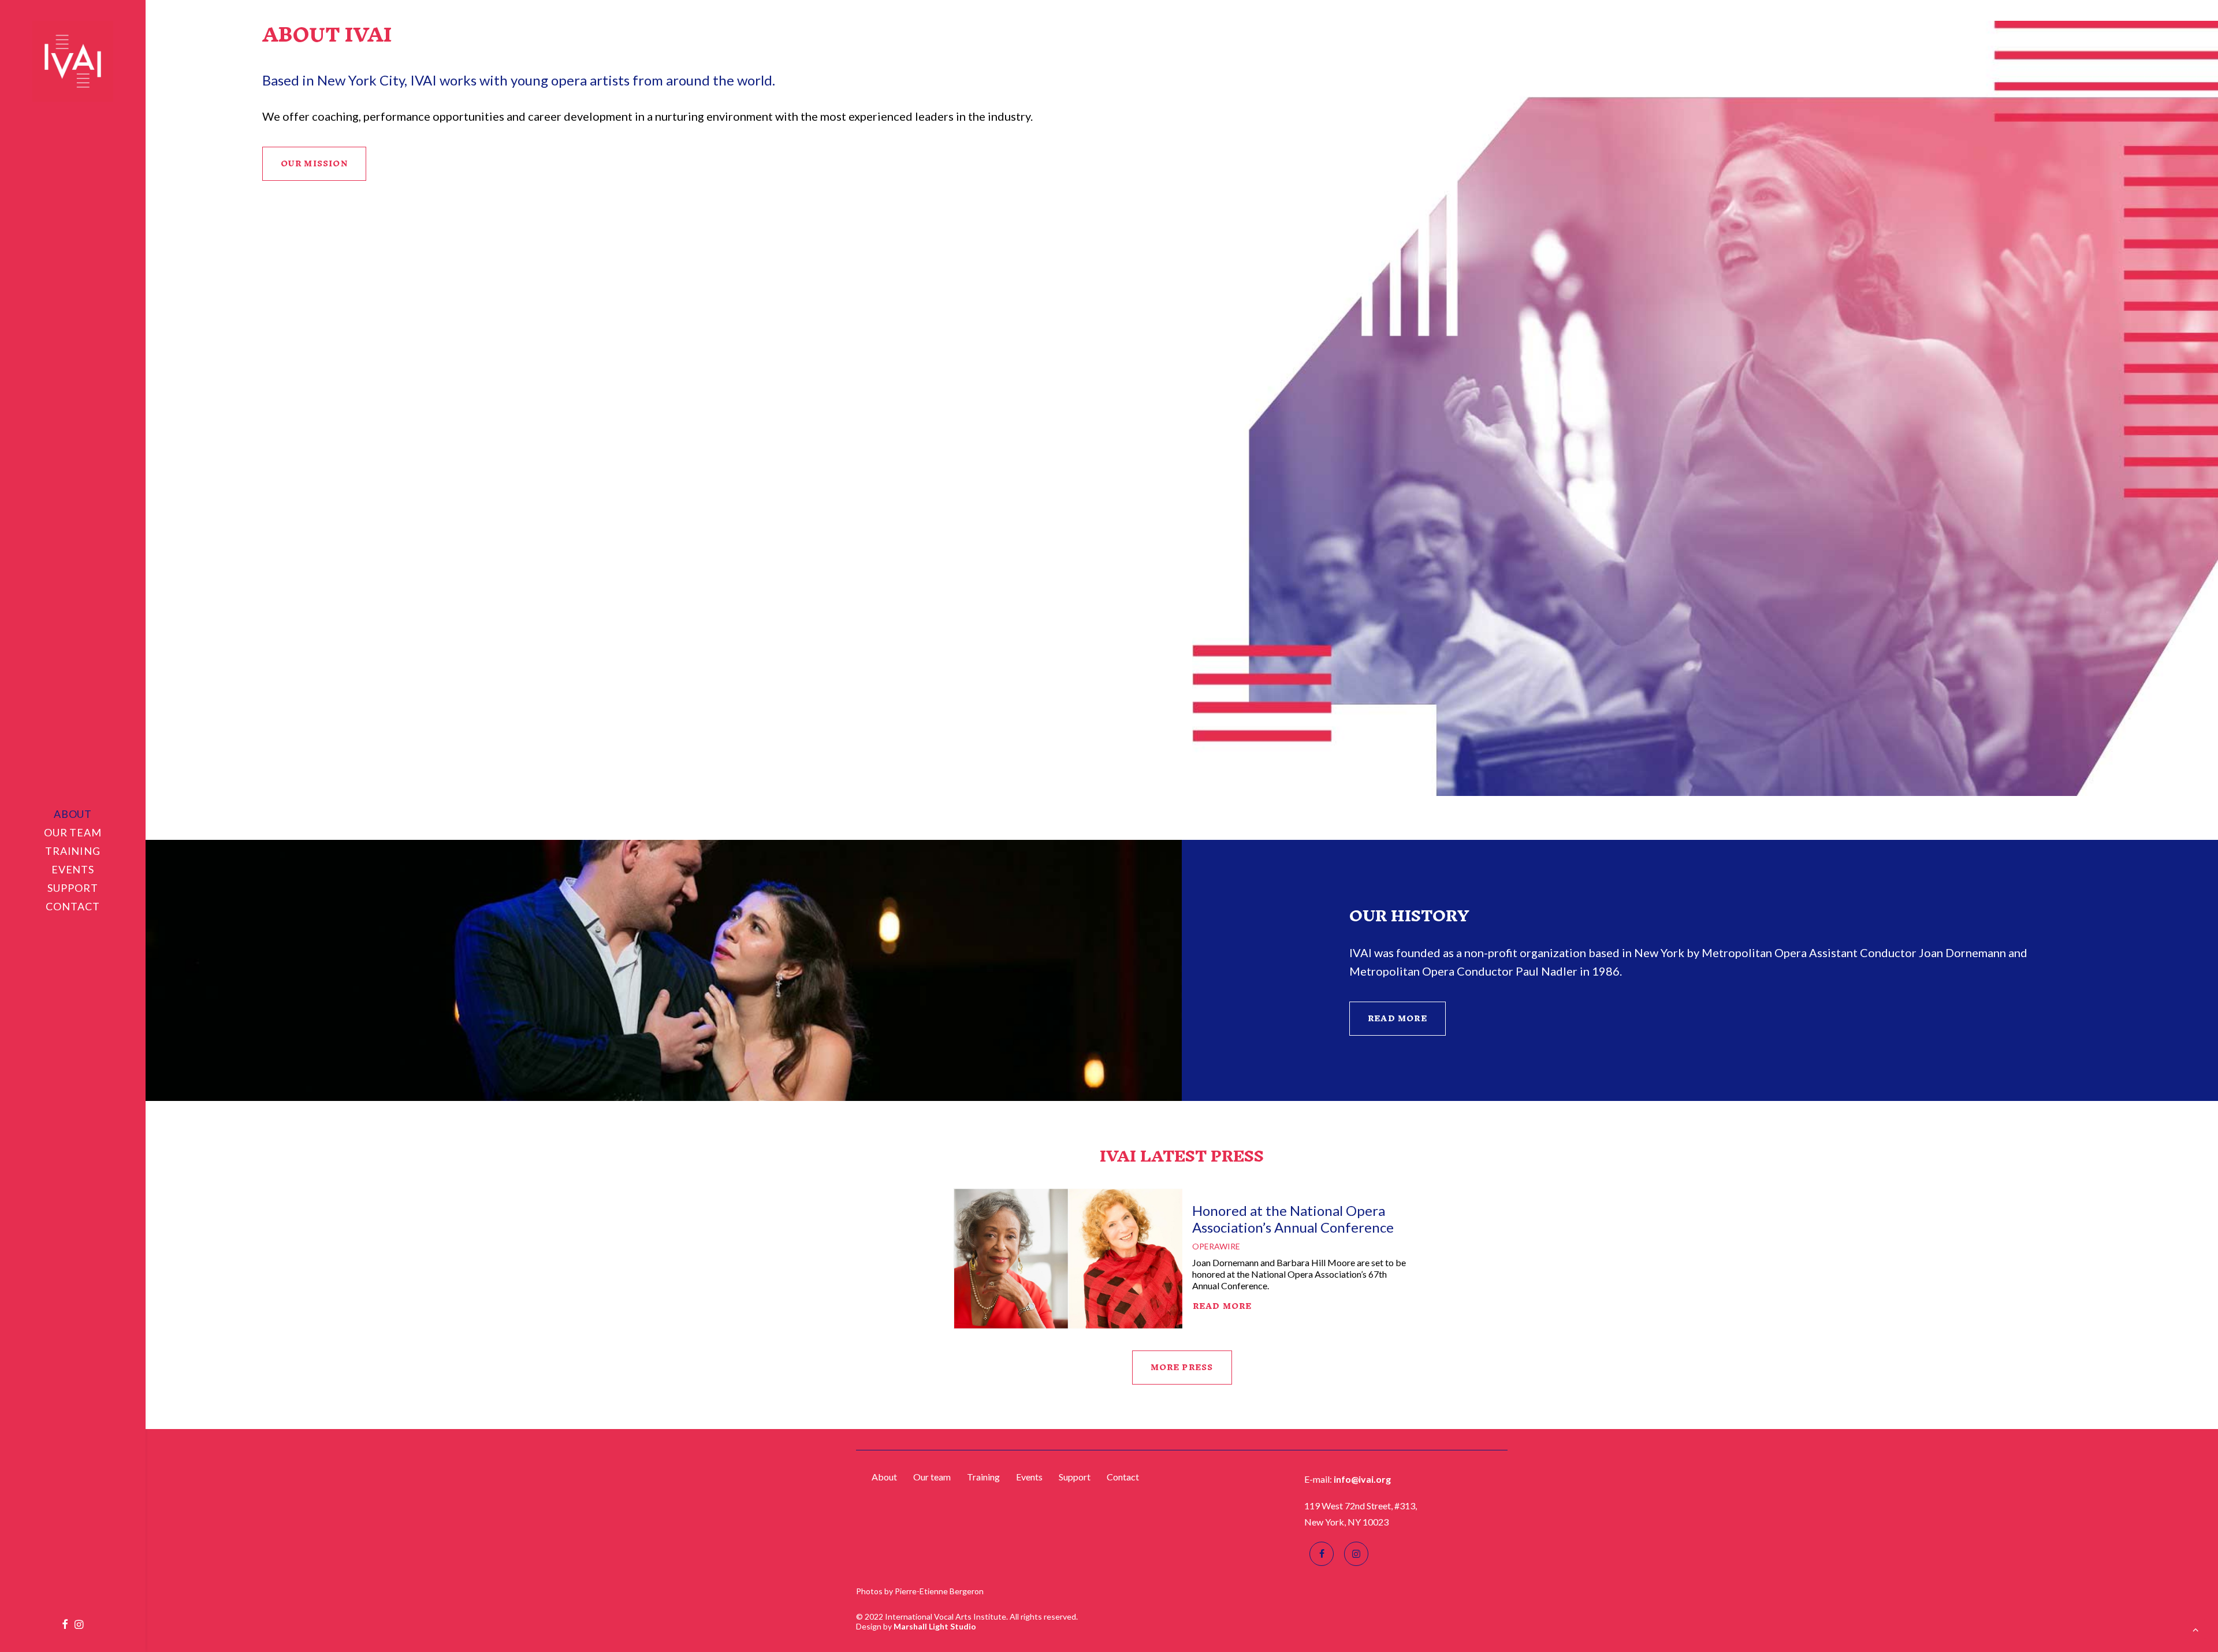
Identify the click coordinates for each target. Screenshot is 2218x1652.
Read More (1222, 1306)
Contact (72, 906)
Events (73, 869)
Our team (73, 832)
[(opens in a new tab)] (1068, 1259)
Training (73, 851)
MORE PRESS (1182, 1368)
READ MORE (1398, 1019)
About (73, 814)
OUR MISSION (314, 164)
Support (72, 888)
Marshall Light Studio (935, 1626)
